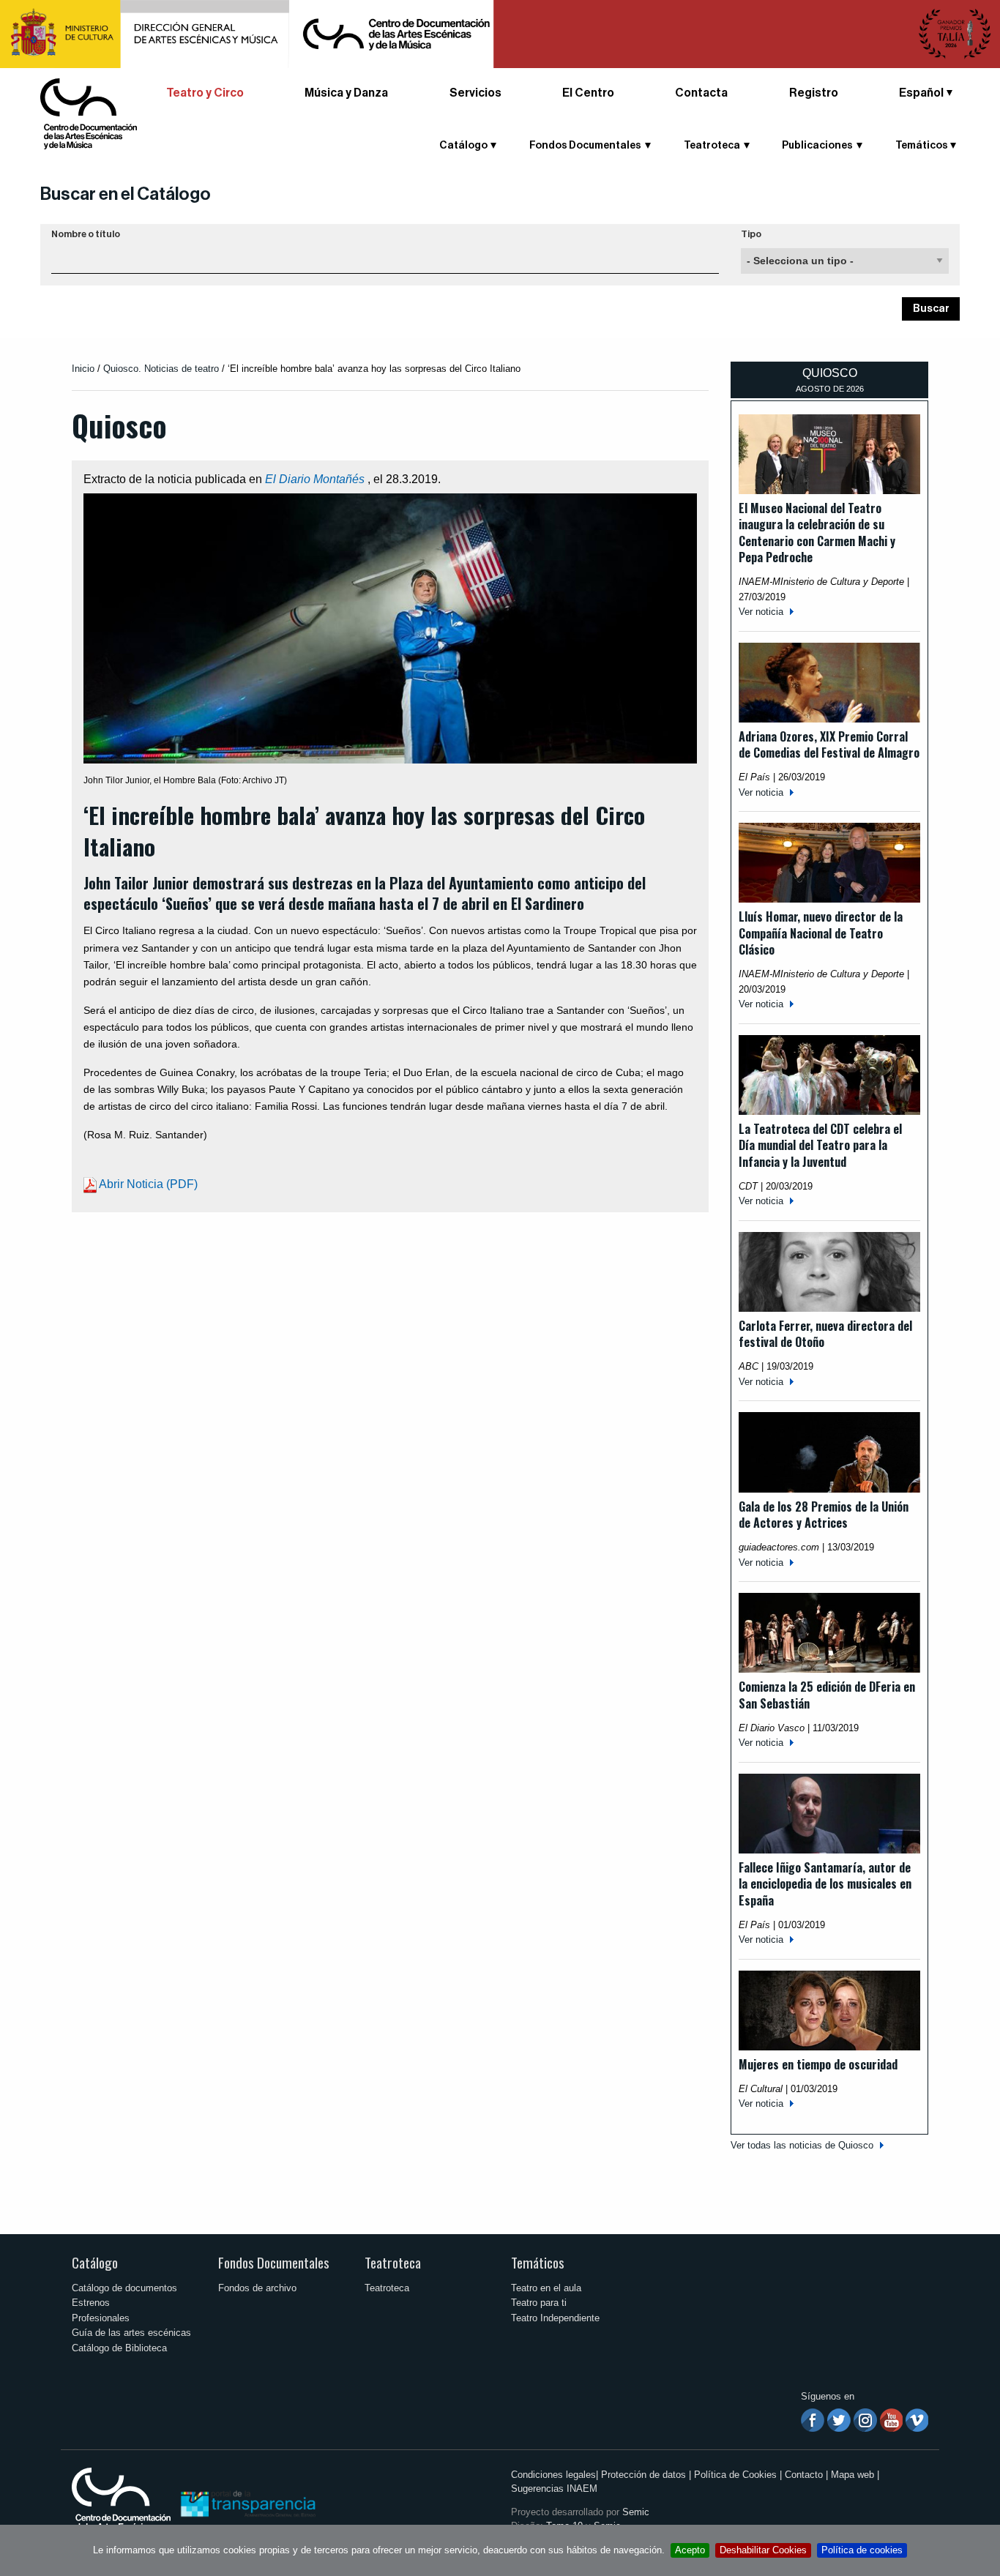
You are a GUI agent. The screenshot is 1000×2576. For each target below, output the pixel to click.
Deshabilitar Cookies (763, 2550)
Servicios (475, 93)
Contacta (701, 93)
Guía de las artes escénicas (131, 2333)
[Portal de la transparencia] (247, 2503)
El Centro (588, 93)
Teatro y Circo (205, 93)
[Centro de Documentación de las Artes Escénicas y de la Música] (89, 113)
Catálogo (95, 2262)
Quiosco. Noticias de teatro (161, 369)
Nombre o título (86, 234)
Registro (814, 93)
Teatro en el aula (546, 2288)
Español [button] (921, 93)
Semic (636, 2512)
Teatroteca (393, 2262)
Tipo (751, 234)
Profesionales (101, 2318)
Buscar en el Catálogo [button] (126, 194)
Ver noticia (761, 612)
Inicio (83, 369)
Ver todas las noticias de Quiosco (802, 2145)
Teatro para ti (539, 2303)
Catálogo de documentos (124, 2288)
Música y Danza (346, 93)
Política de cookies (862, 2550)
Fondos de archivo (257, 2288)
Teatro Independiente (555, 2318)
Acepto (690, 2550)
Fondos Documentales (274, 2262)
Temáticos (538, 2262)
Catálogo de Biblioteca (119, 2348)
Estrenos (91, 2303)
